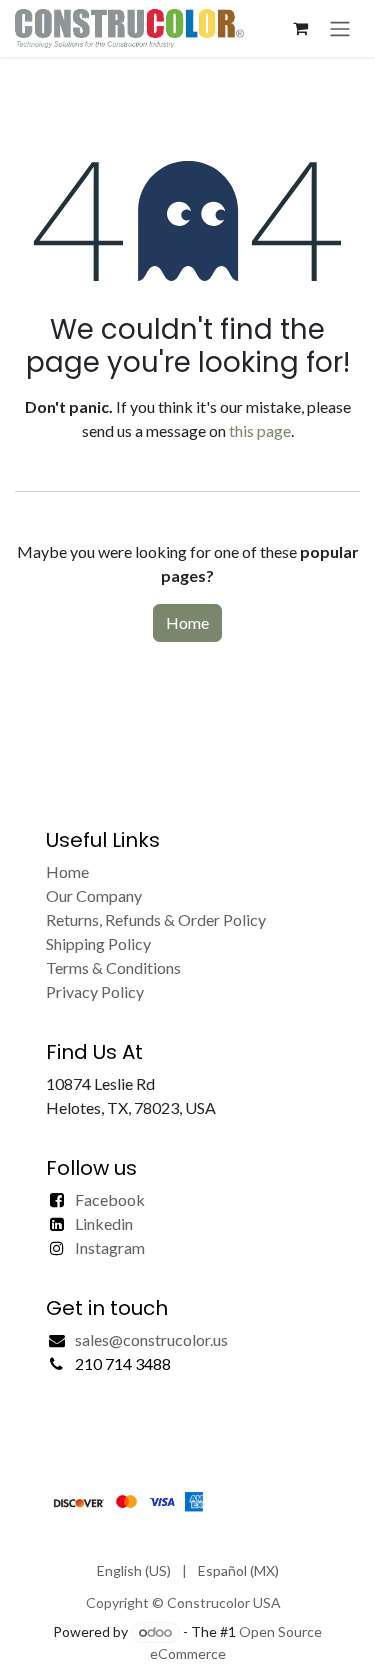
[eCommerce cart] (300, 28)
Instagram (110, 1247)
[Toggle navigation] (340, 28)
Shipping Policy (98, 943)
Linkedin (104, 1223)
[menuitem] (134, 1570)
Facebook (110, 1199)
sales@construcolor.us (151, 1339)
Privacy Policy (95, 991)
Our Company (94, 895)
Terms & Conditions (113, 967)
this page (260, 430)
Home (187, 622)
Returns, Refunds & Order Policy (156, 919)
